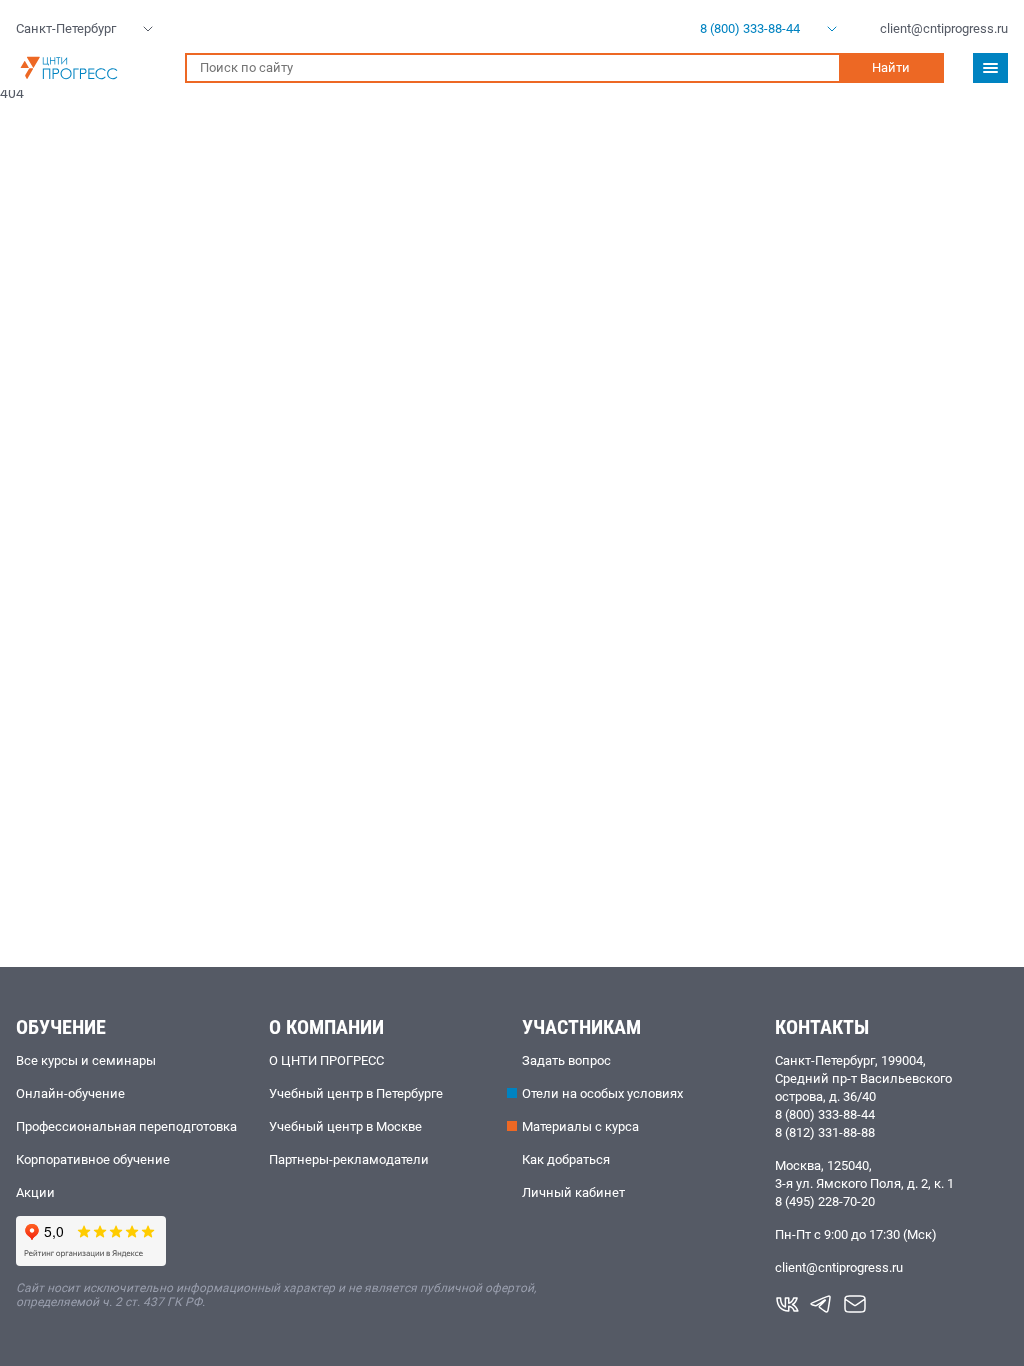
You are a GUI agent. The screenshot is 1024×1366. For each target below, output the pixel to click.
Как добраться (566, 1159)
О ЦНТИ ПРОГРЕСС (326, 1060)
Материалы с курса (580, 1126)
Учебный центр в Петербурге (356, 1093)
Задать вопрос (566, 1060)
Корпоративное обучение (93, 1159)
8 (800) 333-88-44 (825, 1114)
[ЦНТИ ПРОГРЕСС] (90, 68)
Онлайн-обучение (70, 1093)
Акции (35, 1192)
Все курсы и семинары (86, 1060)
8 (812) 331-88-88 (825, 1132)
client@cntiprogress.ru (839, 1267)
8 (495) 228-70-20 (825, 1201)
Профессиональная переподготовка (126, 1126)
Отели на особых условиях (602, 1093)
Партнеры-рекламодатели (349, 1159)
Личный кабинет (573, 1192)
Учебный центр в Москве (345, 1126)
